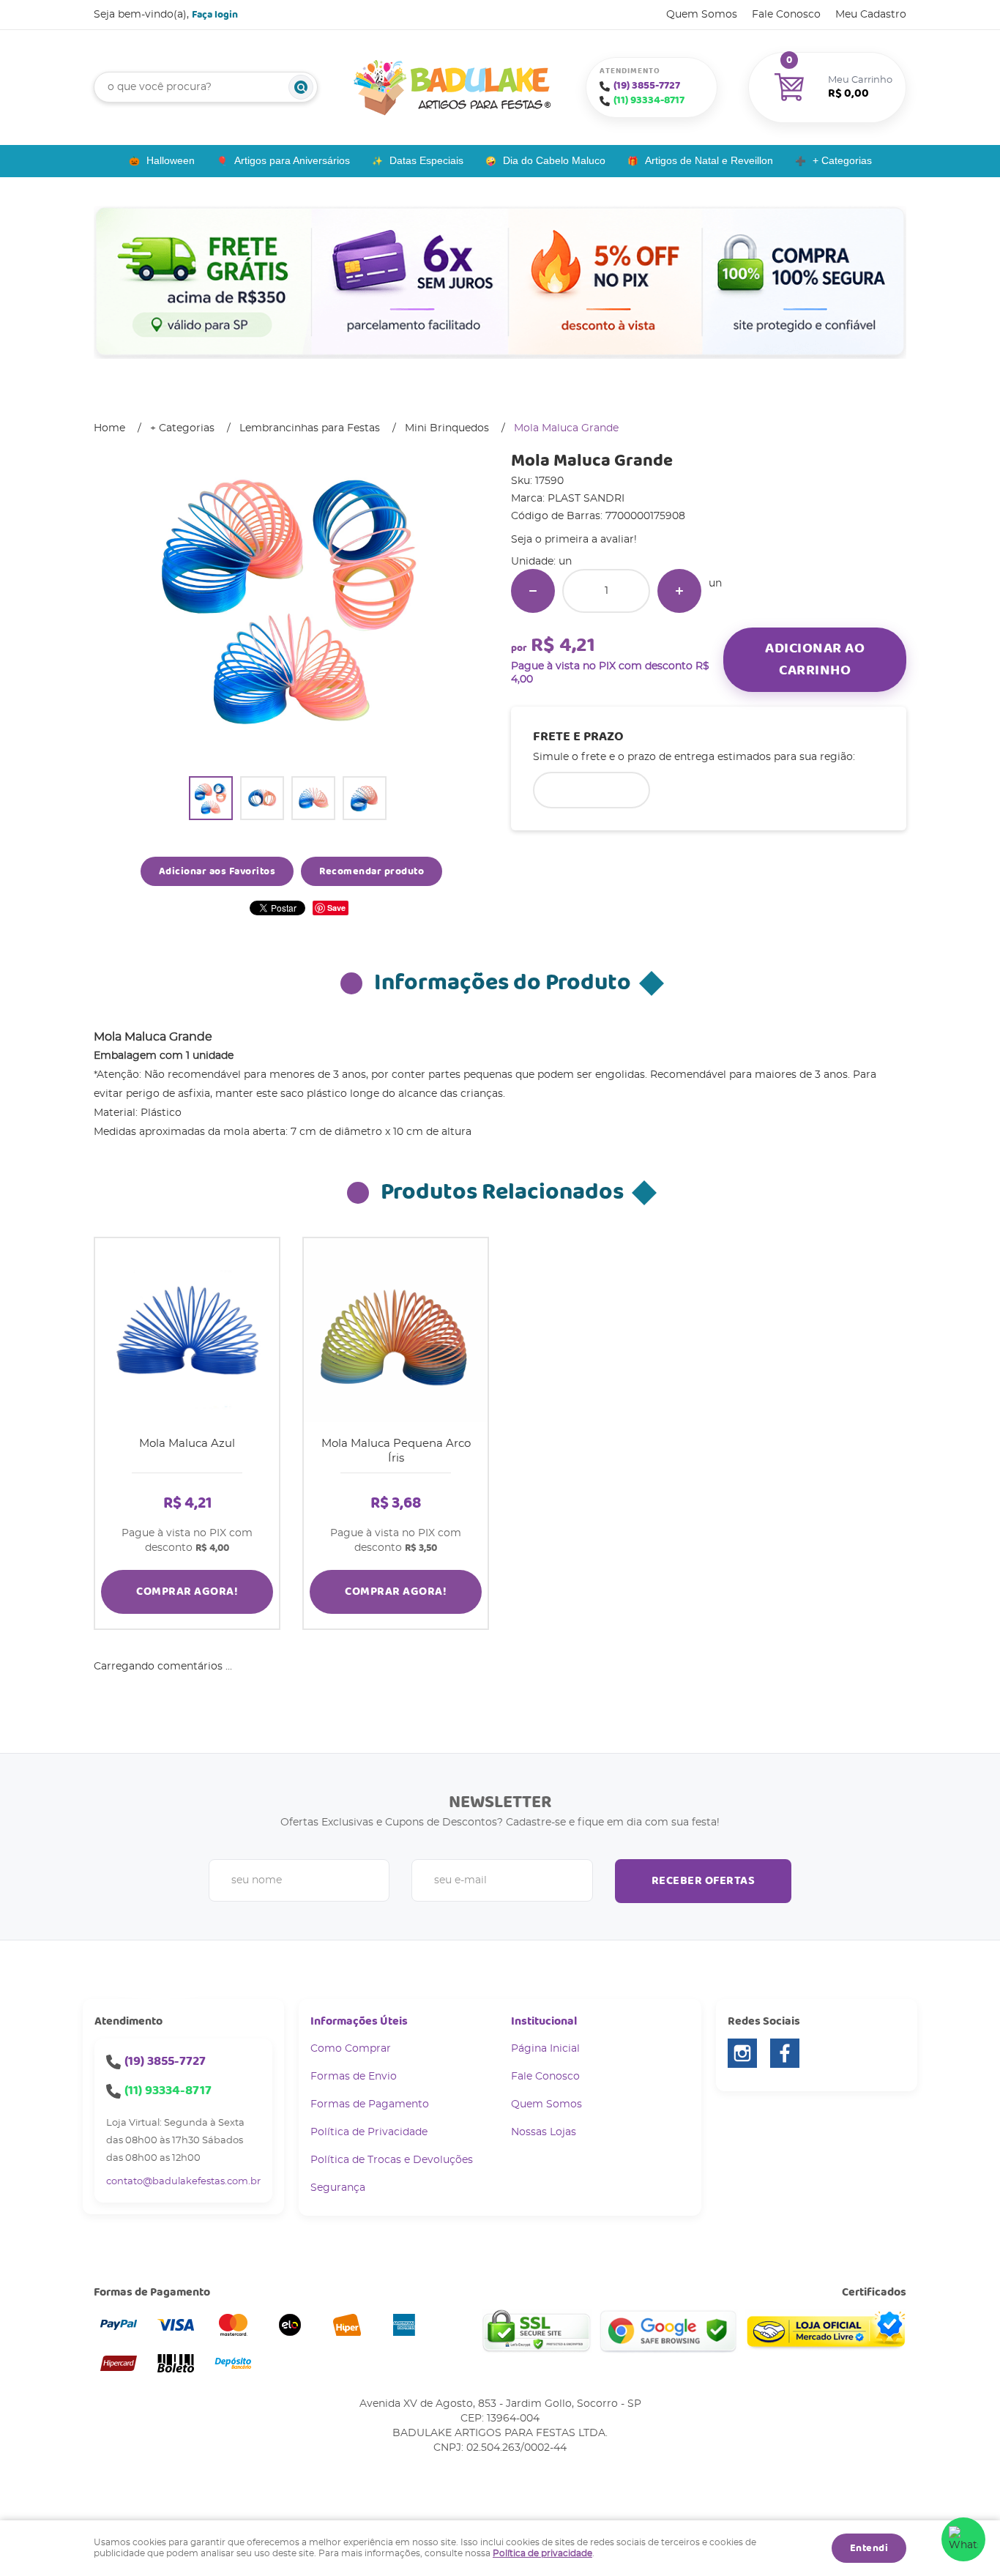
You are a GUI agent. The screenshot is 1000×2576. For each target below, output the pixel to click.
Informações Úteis (359, 2021)
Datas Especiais (426, 160)
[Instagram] (742, 2053)
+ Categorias (842, 160)
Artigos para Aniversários (292, 160)
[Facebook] (785, 2053)
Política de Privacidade (369, 2132)
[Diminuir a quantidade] (533, 591)
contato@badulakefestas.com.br (183, 2182)
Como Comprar (351, 2049)
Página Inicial (545, 2049)
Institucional (544, 2021)
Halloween (171, 160)
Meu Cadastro (871, 15)
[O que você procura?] (301, 87)
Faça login (215, 15)
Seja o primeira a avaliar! (574, 540)
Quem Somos (702, 15)
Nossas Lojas (544, 2132)
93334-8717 (649, 100)
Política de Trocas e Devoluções (392, 2160)
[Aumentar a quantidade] (679, 591)
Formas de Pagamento (370, 2104)
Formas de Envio (354, 2077)
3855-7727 (647, 86)
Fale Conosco (786, 15)
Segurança (338, 2188)
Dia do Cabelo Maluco (554, 160)
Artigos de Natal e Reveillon (709, 160)
